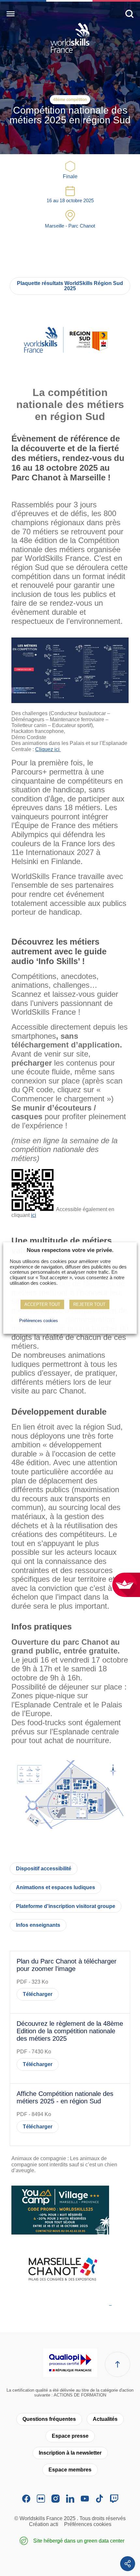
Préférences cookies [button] (39, 1321)
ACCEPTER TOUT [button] (42, 1304)
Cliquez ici (48, 749)
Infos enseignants (38, 1925)
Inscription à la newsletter (70, 2453)
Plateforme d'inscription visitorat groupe (66, 1906)
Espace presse (70, 2436)
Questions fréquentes (49, 2419)
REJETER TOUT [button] (89, 1304)
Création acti (44, 2524)
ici (34, 1215)
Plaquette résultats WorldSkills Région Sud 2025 (70, 286)
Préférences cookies (88, 2524)
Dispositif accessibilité (44, 1869)
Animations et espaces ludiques (56, 1887)
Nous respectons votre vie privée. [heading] (70, 1250)
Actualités (105, 2419)
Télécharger (38, 1994)
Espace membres (70, 2470)
